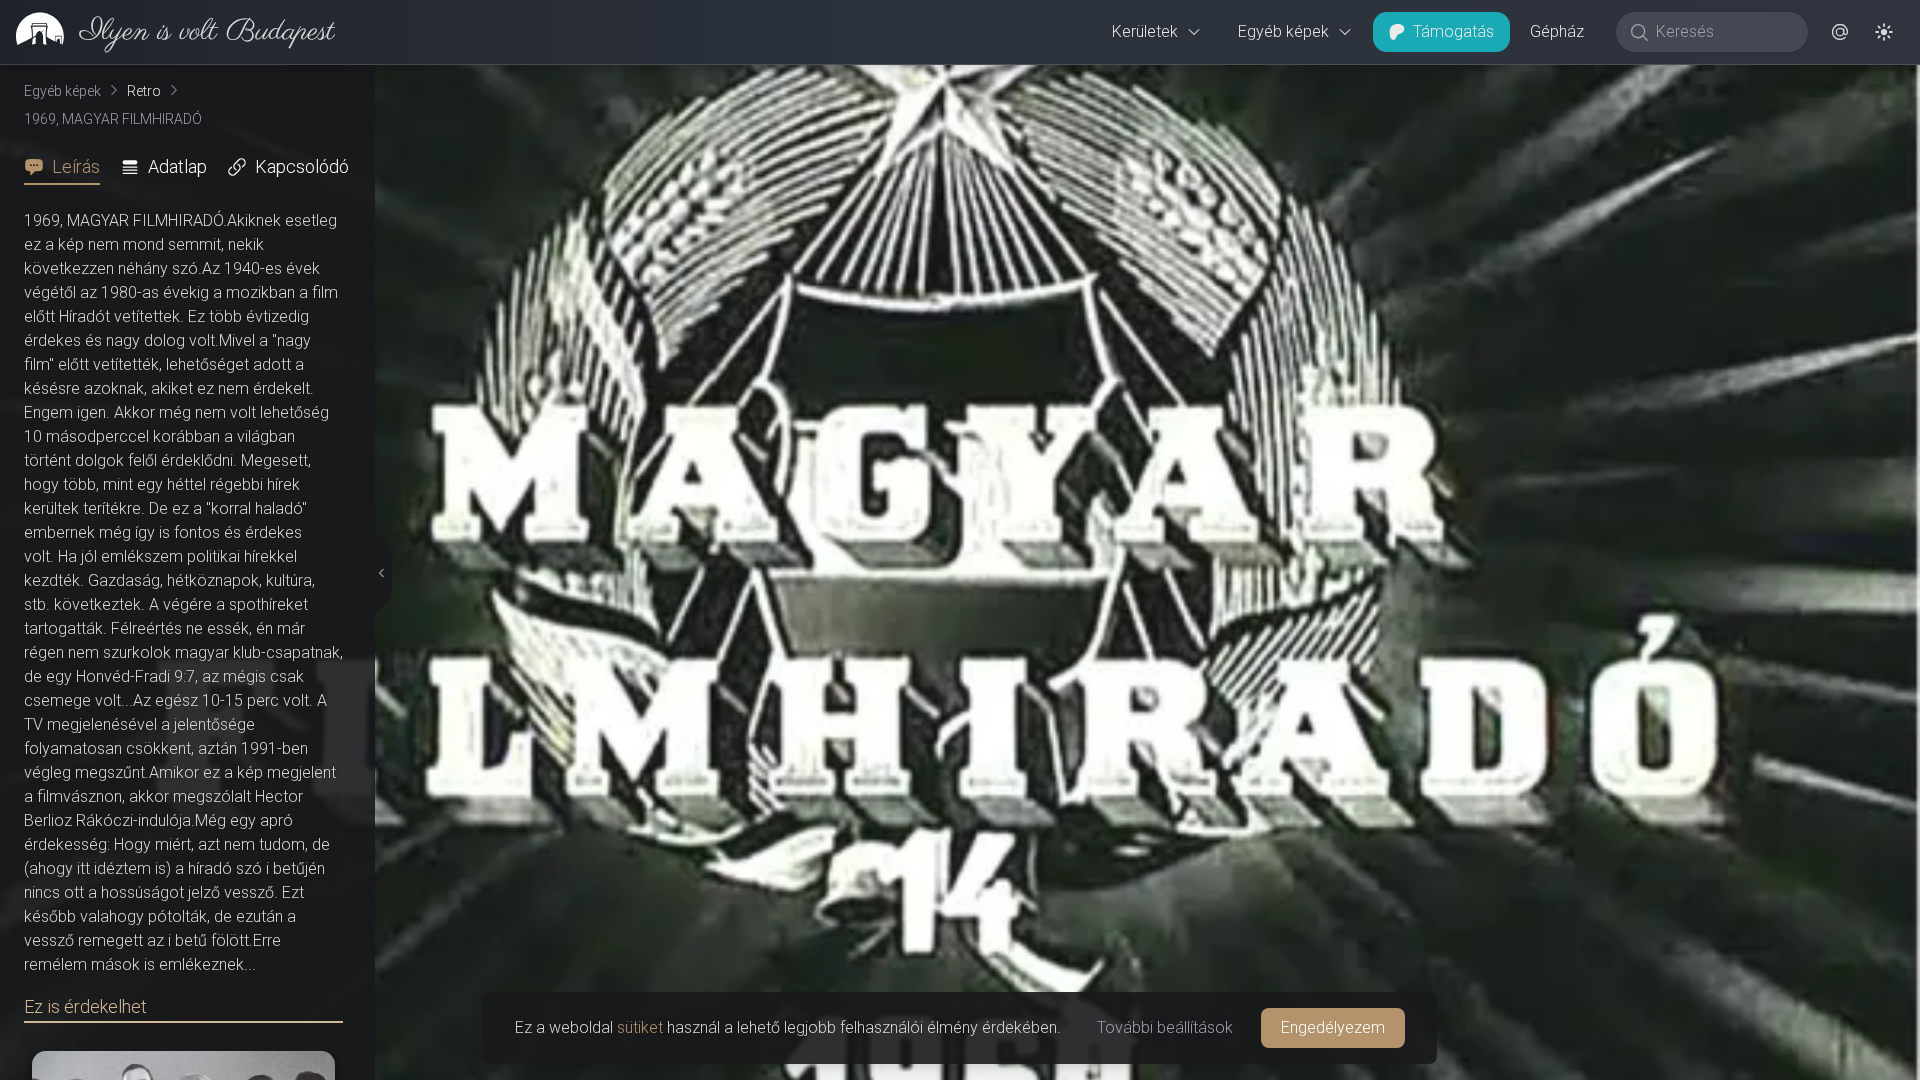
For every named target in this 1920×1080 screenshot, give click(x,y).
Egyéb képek (1283, 31)
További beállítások (1165, 1027)
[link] (167, 32)
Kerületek (1145, 31)
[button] (1840, 32)
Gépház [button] (1557, 31)
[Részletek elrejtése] (380, 573)
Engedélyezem (1333, 1027)
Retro (144, 91)
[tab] (68, 167)
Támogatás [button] (1453, 31)
